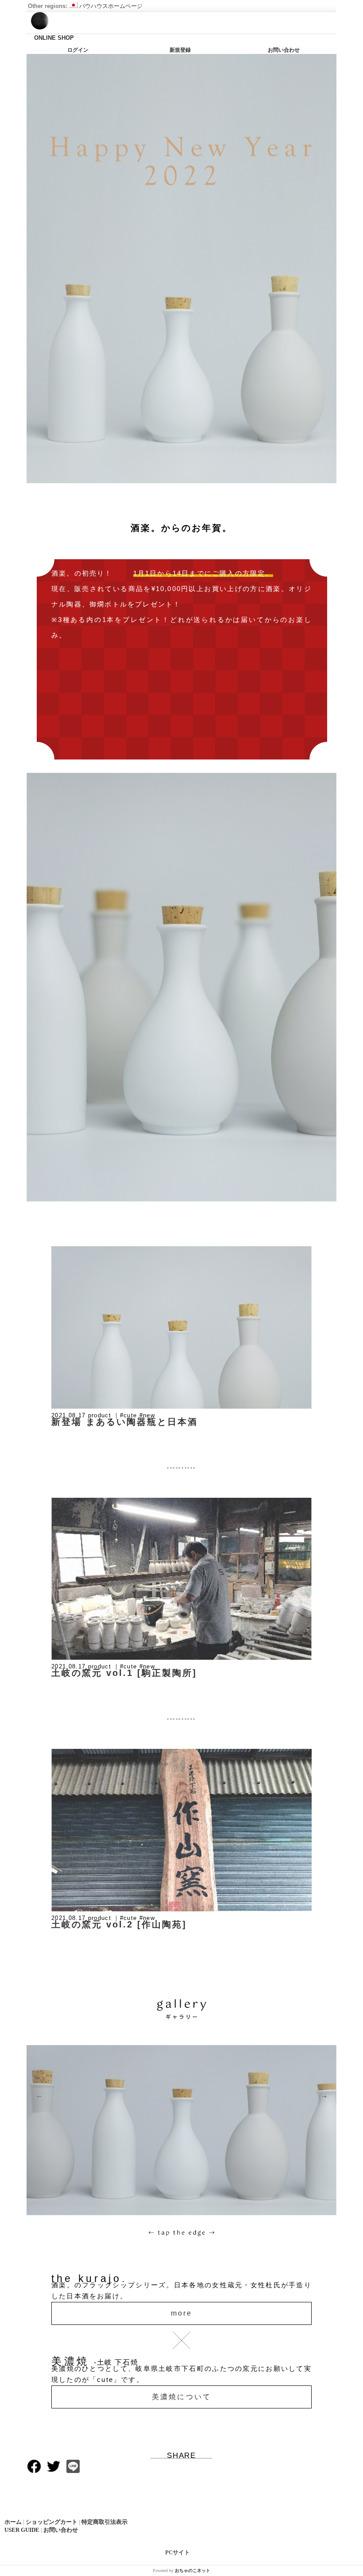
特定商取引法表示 (104, 2522)
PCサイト (178, 2552)
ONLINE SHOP (54, 38)
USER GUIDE (22, 2530)
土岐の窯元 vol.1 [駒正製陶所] (124, 1673)
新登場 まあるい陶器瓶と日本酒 (125, 1422)
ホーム (13, 2522)
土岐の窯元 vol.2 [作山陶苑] (119, 1924)
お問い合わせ (284, 50)
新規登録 (180, 50)
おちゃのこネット (193, 2570)
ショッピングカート (52, 2522)
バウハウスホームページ (111, 6)
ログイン (78, 50)
